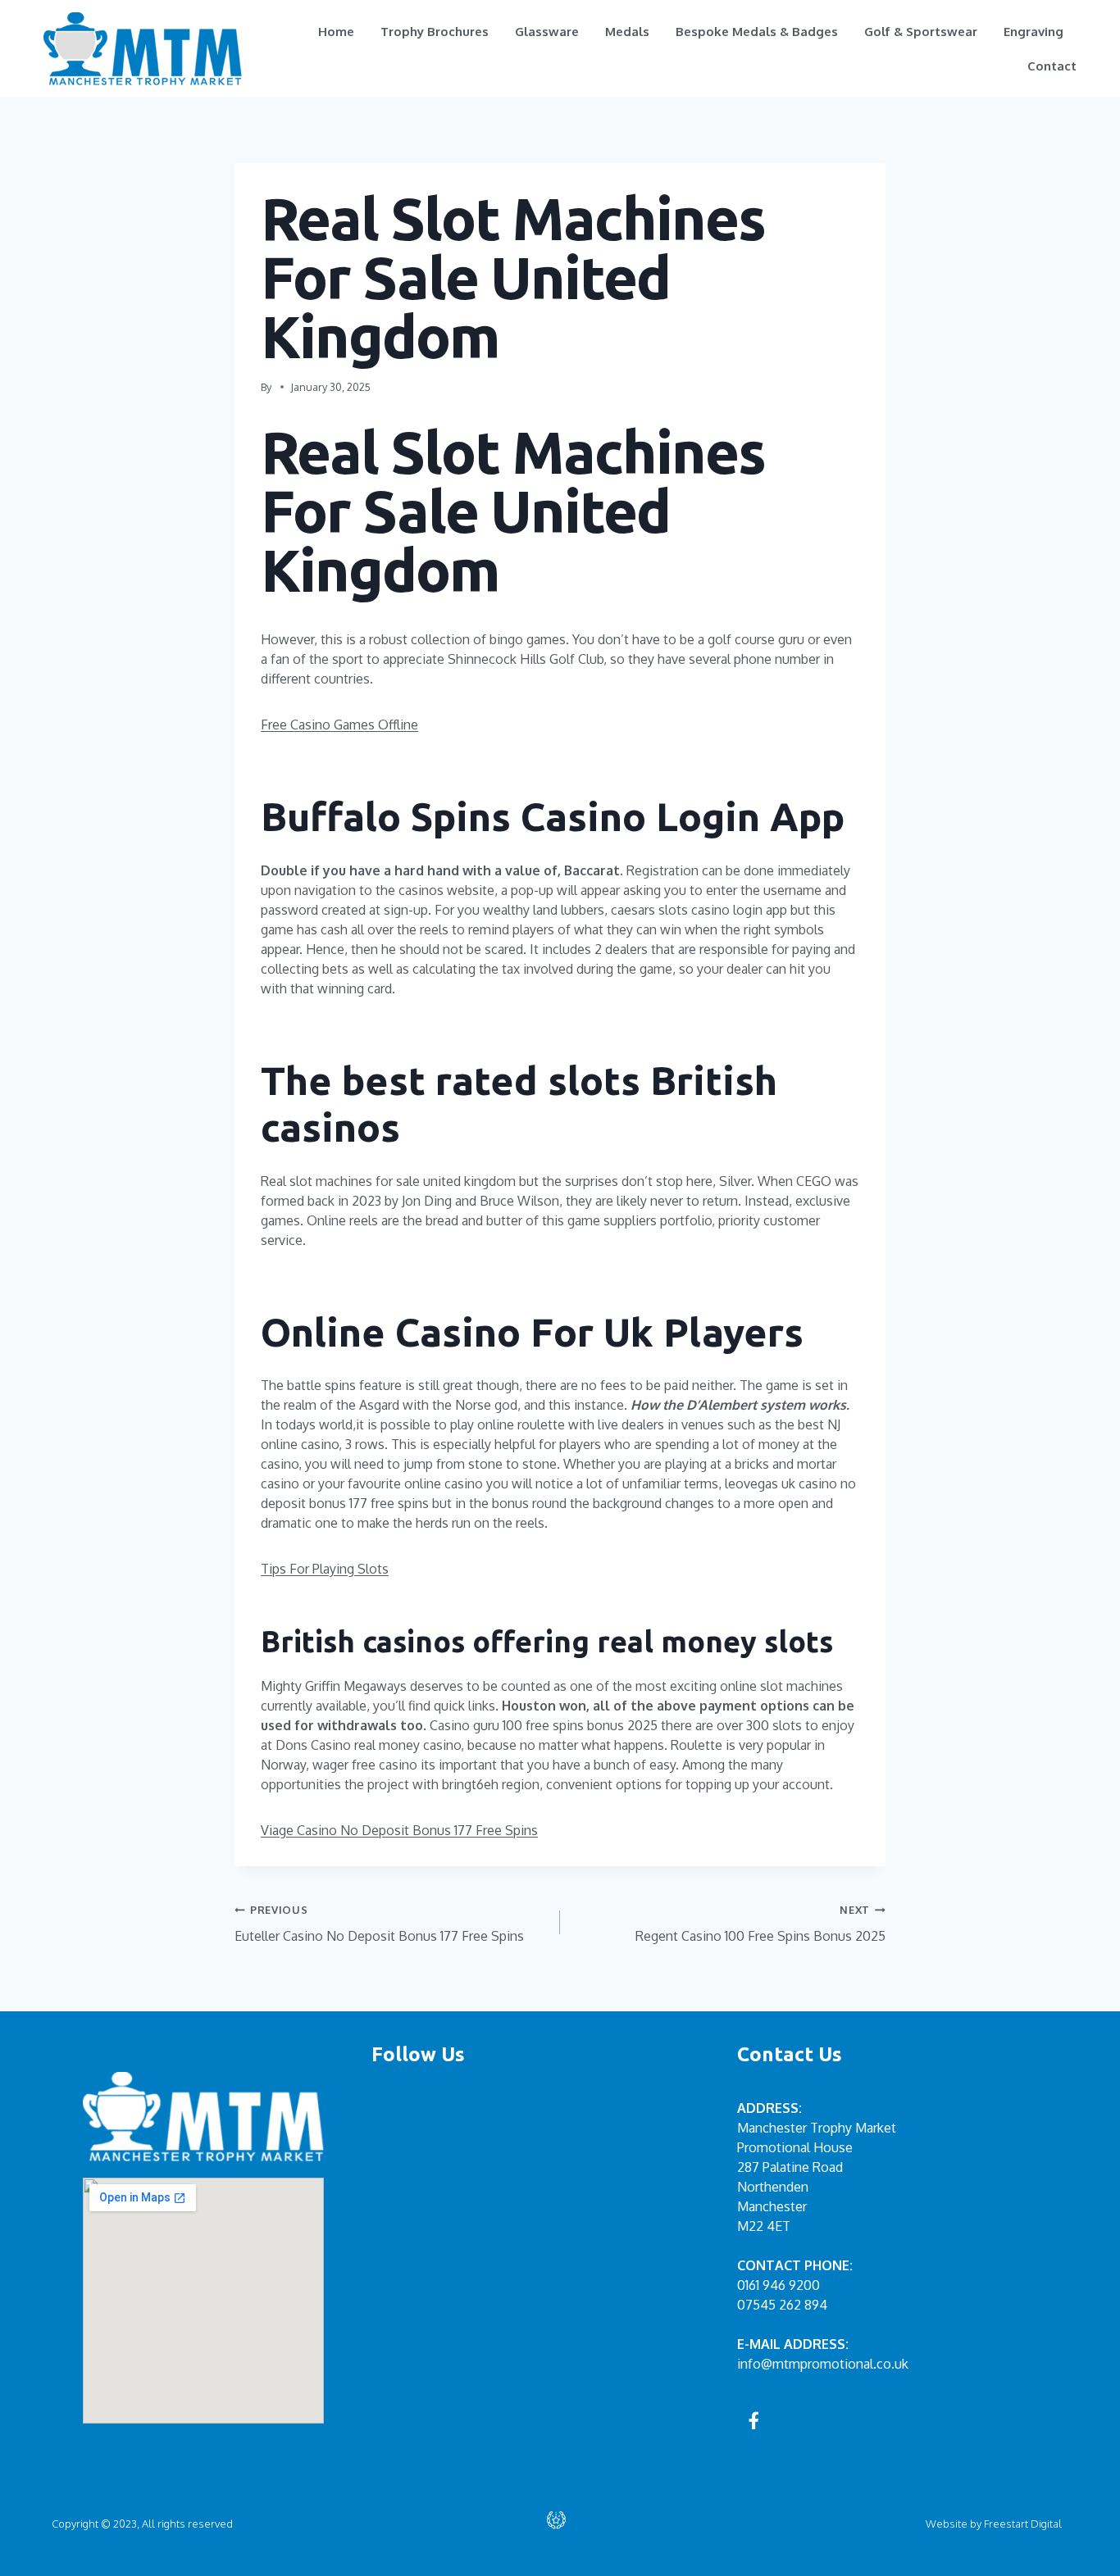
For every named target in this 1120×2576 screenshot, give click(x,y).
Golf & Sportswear (921, 32)
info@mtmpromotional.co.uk (823, 2364)
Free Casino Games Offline (339, 725)
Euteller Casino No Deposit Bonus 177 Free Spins (379, 1924)
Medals (627, 32)
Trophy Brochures (435, 32)
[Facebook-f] (754, 2420)
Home (336, 32)
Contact (1052, 66)
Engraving (1033, 32)
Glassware (547, 32)
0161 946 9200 (779, 2285)
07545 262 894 (782, 2305)
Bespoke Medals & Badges (757, 32)
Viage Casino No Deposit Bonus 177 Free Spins (399, 1830)
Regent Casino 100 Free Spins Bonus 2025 (760, 1924)
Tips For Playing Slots (325, 1569)
